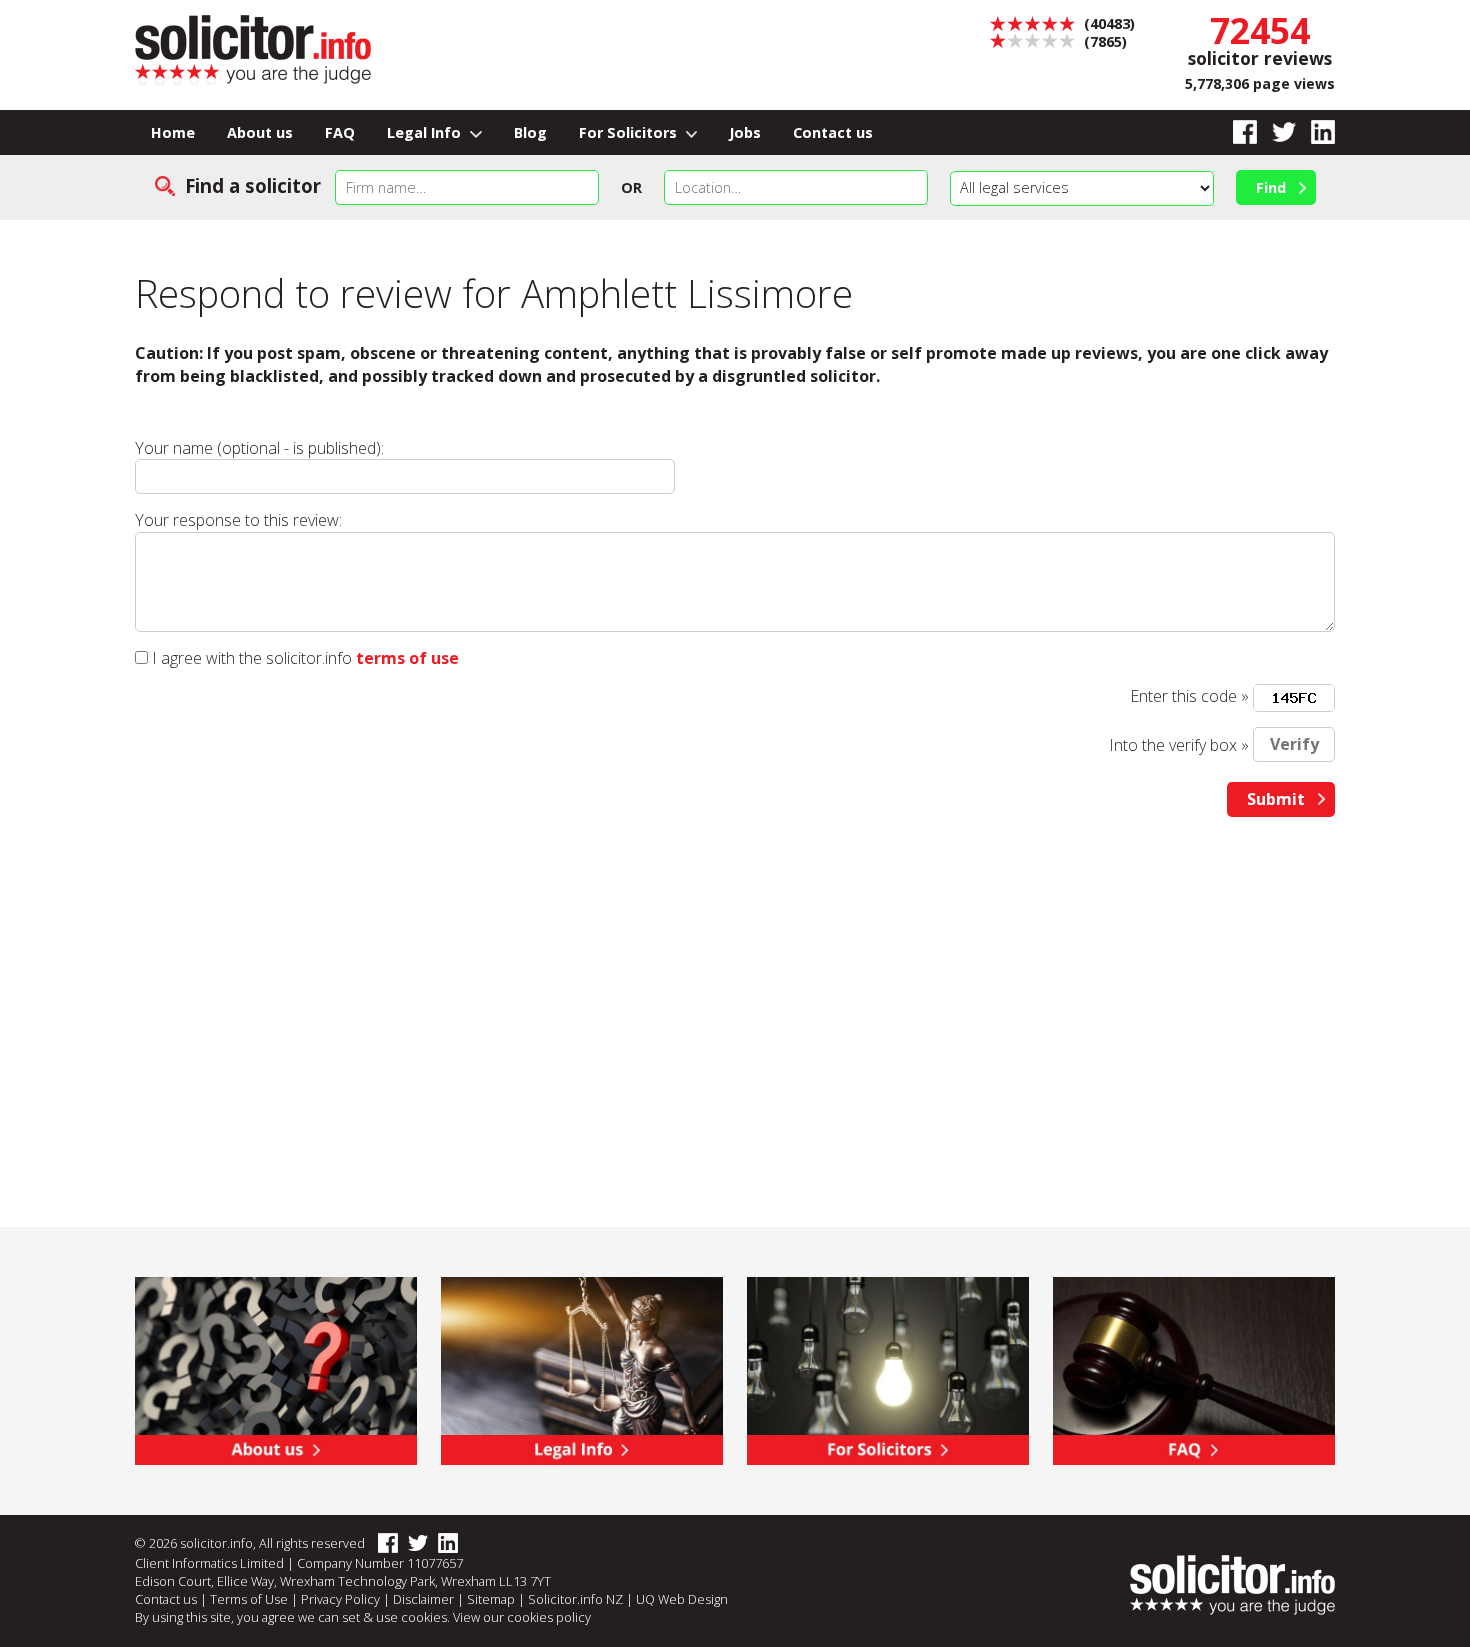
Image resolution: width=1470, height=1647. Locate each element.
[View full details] (1194, 1369)
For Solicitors (630, 132)
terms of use (407, 658)
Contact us (833, 132)
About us (260, 132)
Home (173, 132)
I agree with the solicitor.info (252, 658)
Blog (530, 132)
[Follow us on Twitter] (1276, 132)
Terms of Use (249, 1599)
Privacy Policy (340, 1599)
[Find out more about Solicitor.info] (276, 1369)
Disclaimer (423, 1599)
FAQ (340, 132)
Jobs (745, 132)
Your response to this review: (238, 520)
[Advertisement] (735, 987)
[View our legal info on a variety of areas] (582, 1369)
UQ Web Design (682, 1599)
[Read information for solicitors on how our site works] (888, 1369)
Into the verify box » (1179, 744)
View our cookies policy (522, 1617)
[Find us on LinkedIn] (1315, 132)
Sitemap (491, 1599)
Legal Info (426, 132)
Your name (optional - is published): (259, 448)
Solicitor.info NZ (575, 1599)
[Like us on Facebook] (1237, 132)
